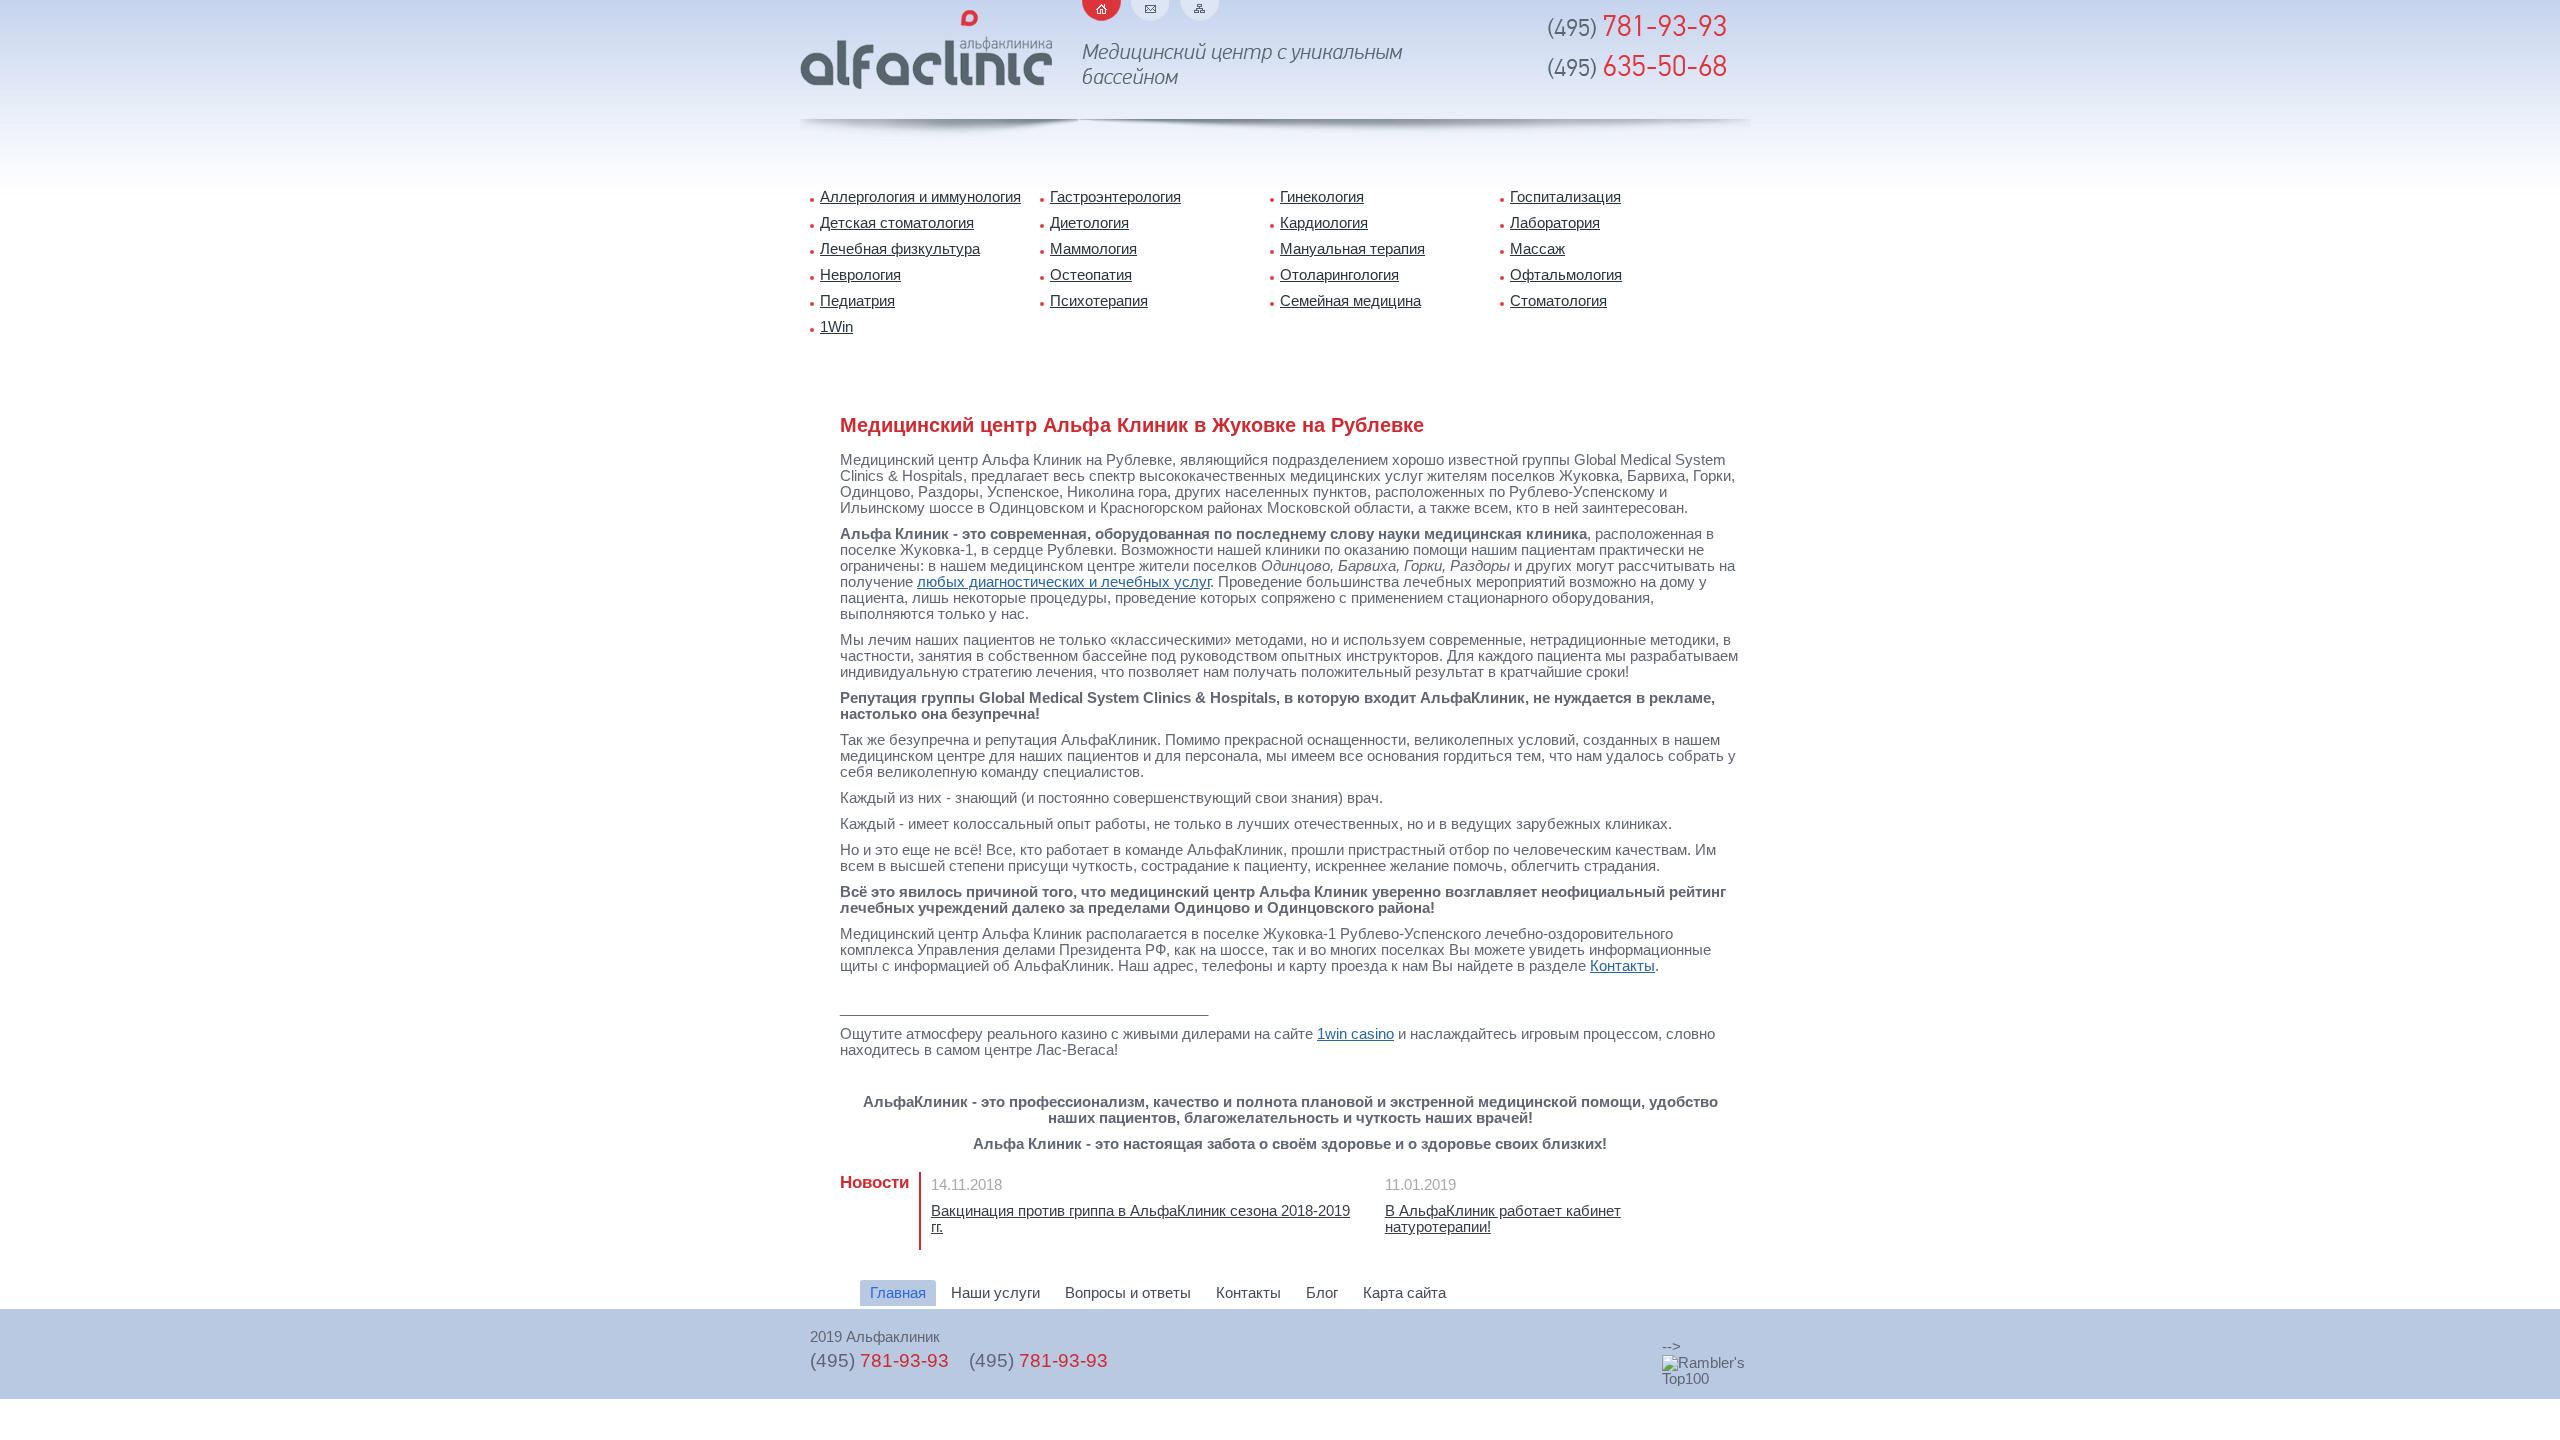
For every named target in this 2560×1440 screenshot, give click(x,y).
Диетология (1089, 223)
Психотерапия (1099, 301)
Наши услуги (995, 1293)
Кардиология (1324, 223)
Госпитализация (1565, 197)
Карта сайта (1199, 10)
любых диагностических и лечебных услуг (1063, 582)
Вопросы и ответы (1128, 1293)
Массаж (1537, 249)
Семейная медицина (1350, 301)
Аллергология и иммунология (920, 197)
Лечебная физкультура (900, 249)
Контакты (1622, 966)
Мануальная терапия (1352, 249)
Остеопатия (1091, 275)
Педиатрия (857, 301)
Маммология (1093, 249)
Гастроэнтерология (1115, 197)
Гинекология (1322, 197)
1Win (836, 327)
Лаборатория (1555, 223)
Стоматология (1558, 301)
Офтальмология (1566, 275)
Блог (1322, 1293)
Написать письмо (1150, 10)
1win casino (1355, 1034)
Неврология (860, 275)
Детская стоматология (897, 223)
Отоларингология (1339, 275)
